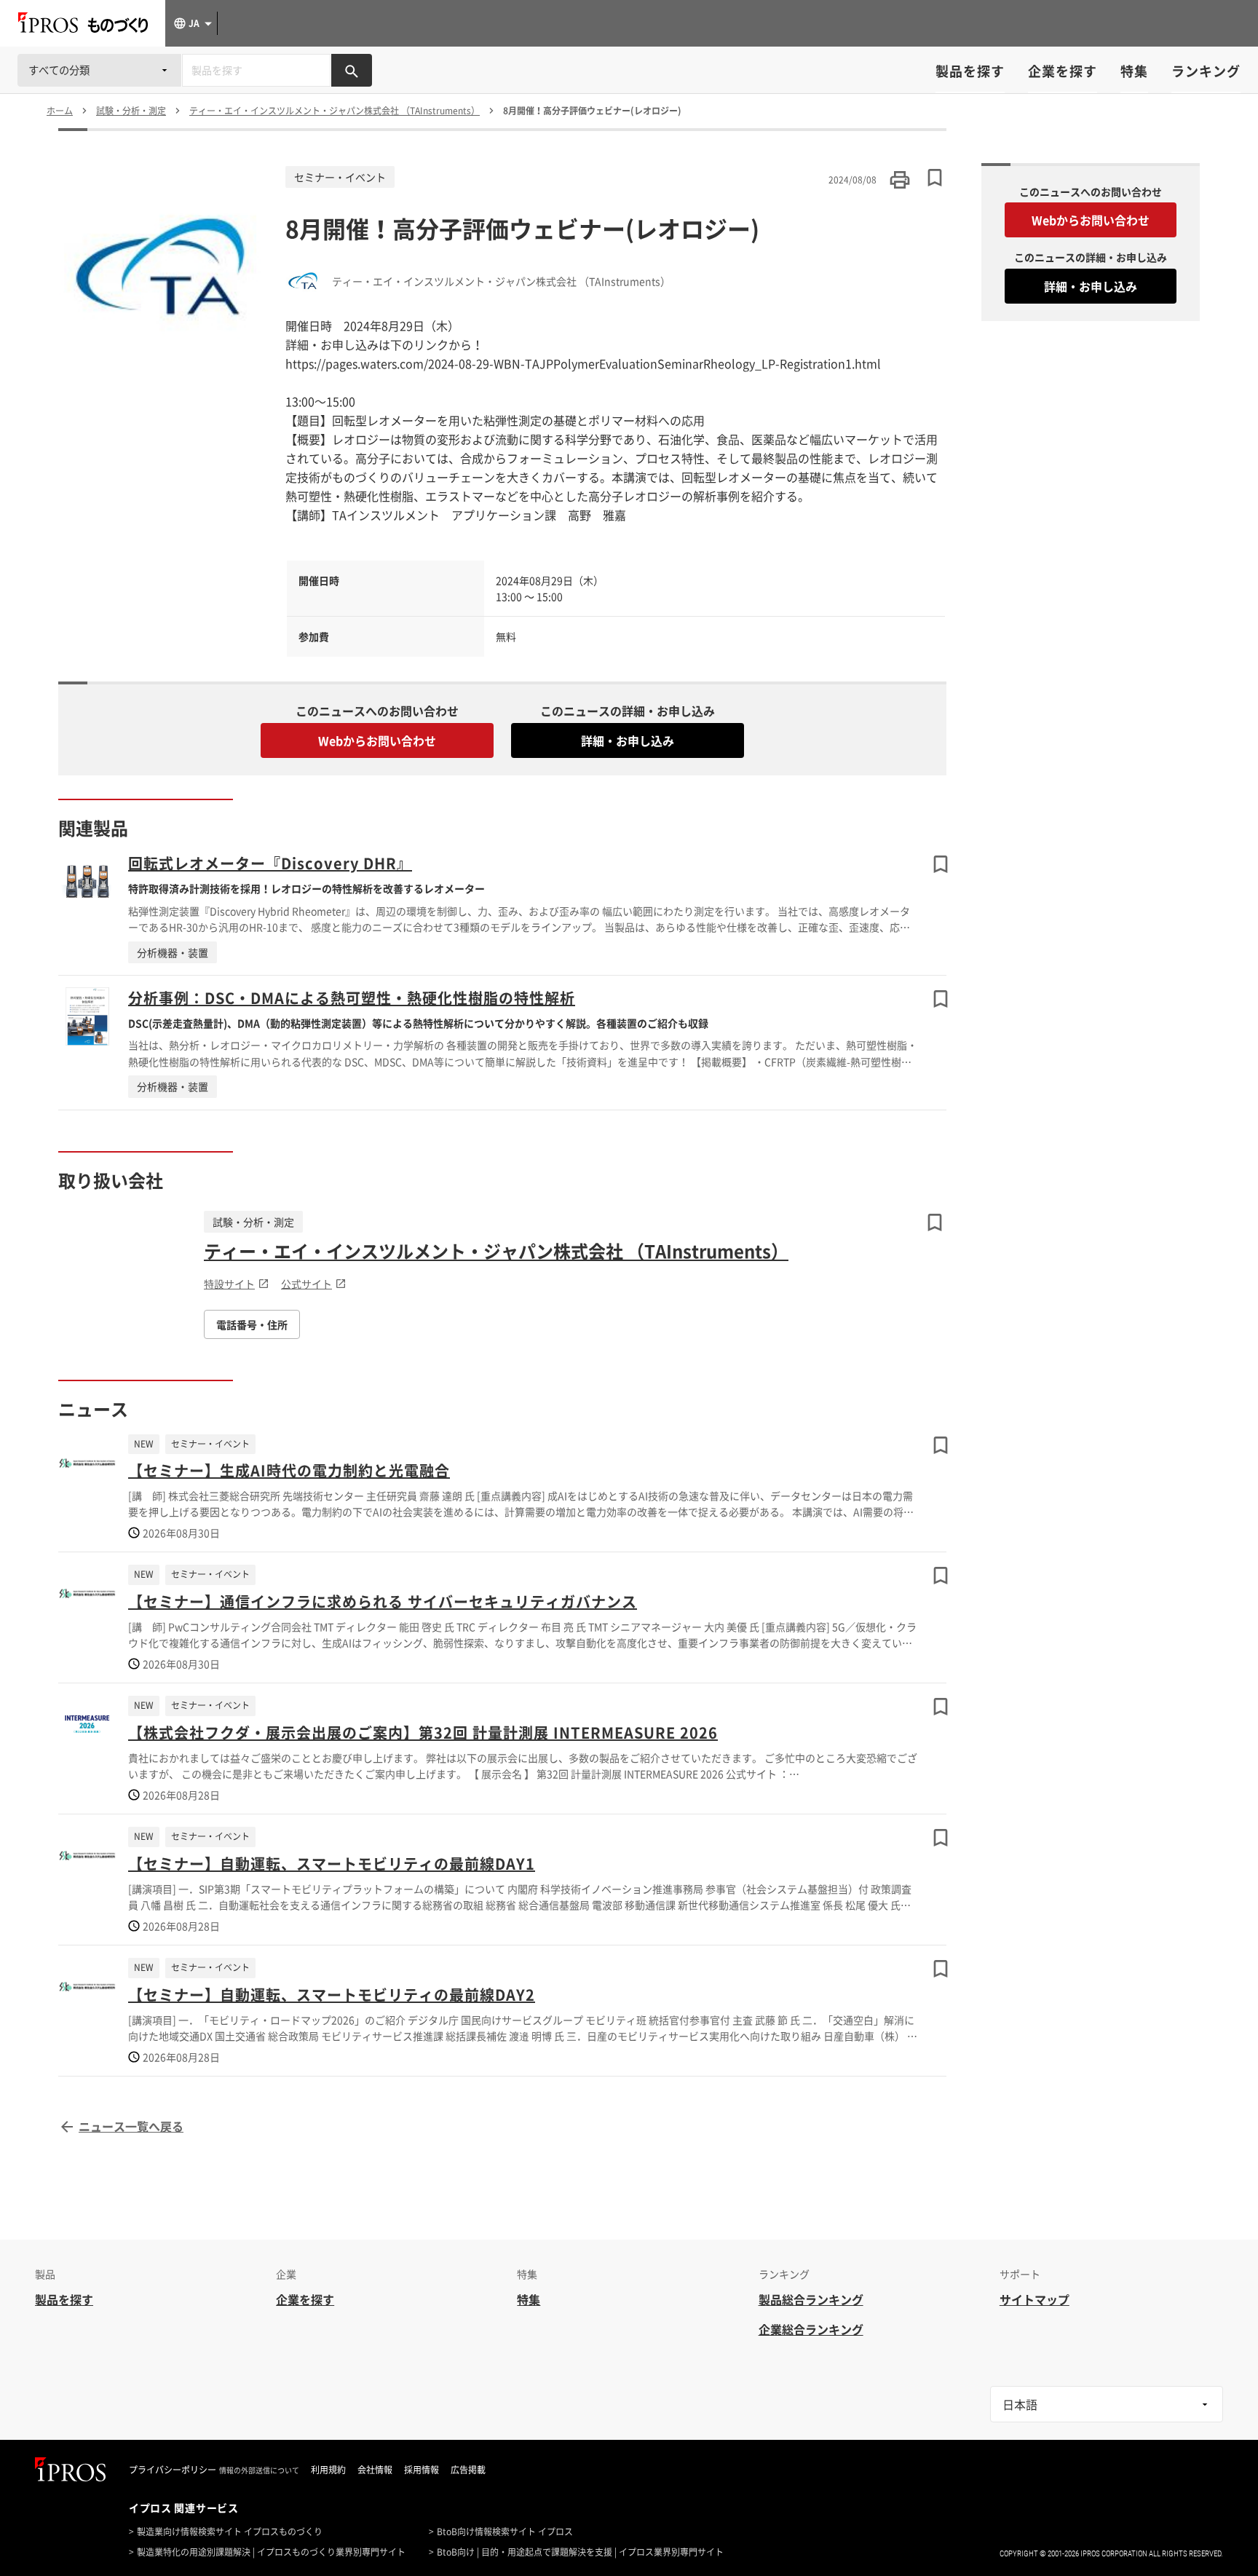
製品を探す (970, 71)
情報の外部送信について (259, 2470)
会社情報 (375, 2470)
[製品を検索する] (352, 70)
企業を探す (1063, 71)
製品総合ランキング (811, 2299)
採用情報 (422, 2470)
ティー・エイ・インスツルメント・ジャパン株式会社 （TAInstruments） (496, 1251)
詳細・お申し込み (628, 740)
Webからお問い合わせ (377, 740)
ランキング (1206, 71)
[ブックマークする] (941, 864)
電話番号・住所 (252, 1324)
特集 (1134, 71)
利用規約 (328, 2470)
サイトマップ (1035, 2299)
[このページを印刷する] (900, 180)
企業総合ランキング (811, 2329)
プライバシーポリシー (173, 2470)
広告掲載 (468, 2470)
